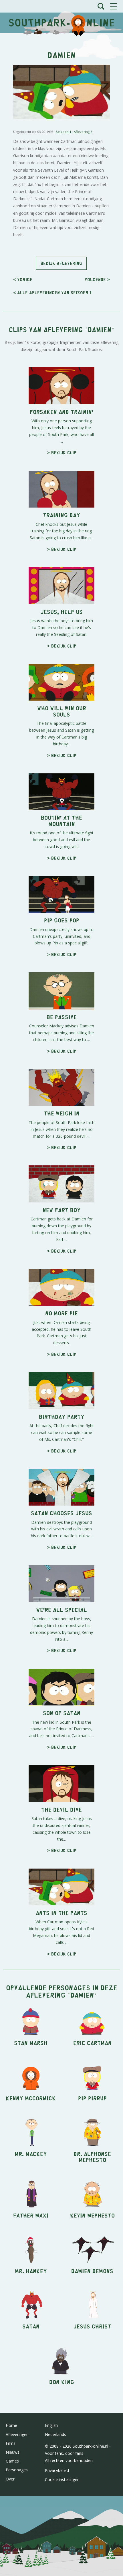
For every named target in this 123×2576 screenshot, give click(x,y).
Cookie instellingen (62, 2479)
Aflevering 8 (83, 132)
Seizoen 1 (64, 132)
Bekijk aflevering (61, 263)
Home (11, 2425)
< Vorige (23, 279)
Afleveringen (17, 2434)
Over (10, 2479)
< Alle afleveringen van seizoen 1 (52, 292)
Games (12, 2461)
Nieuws (13, 2452)
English (51, 2425)
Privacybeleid (57, 2470)
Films (11, 2443)
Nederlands (55, 2434)
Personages (17, 2470)
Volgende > (97, 279)
